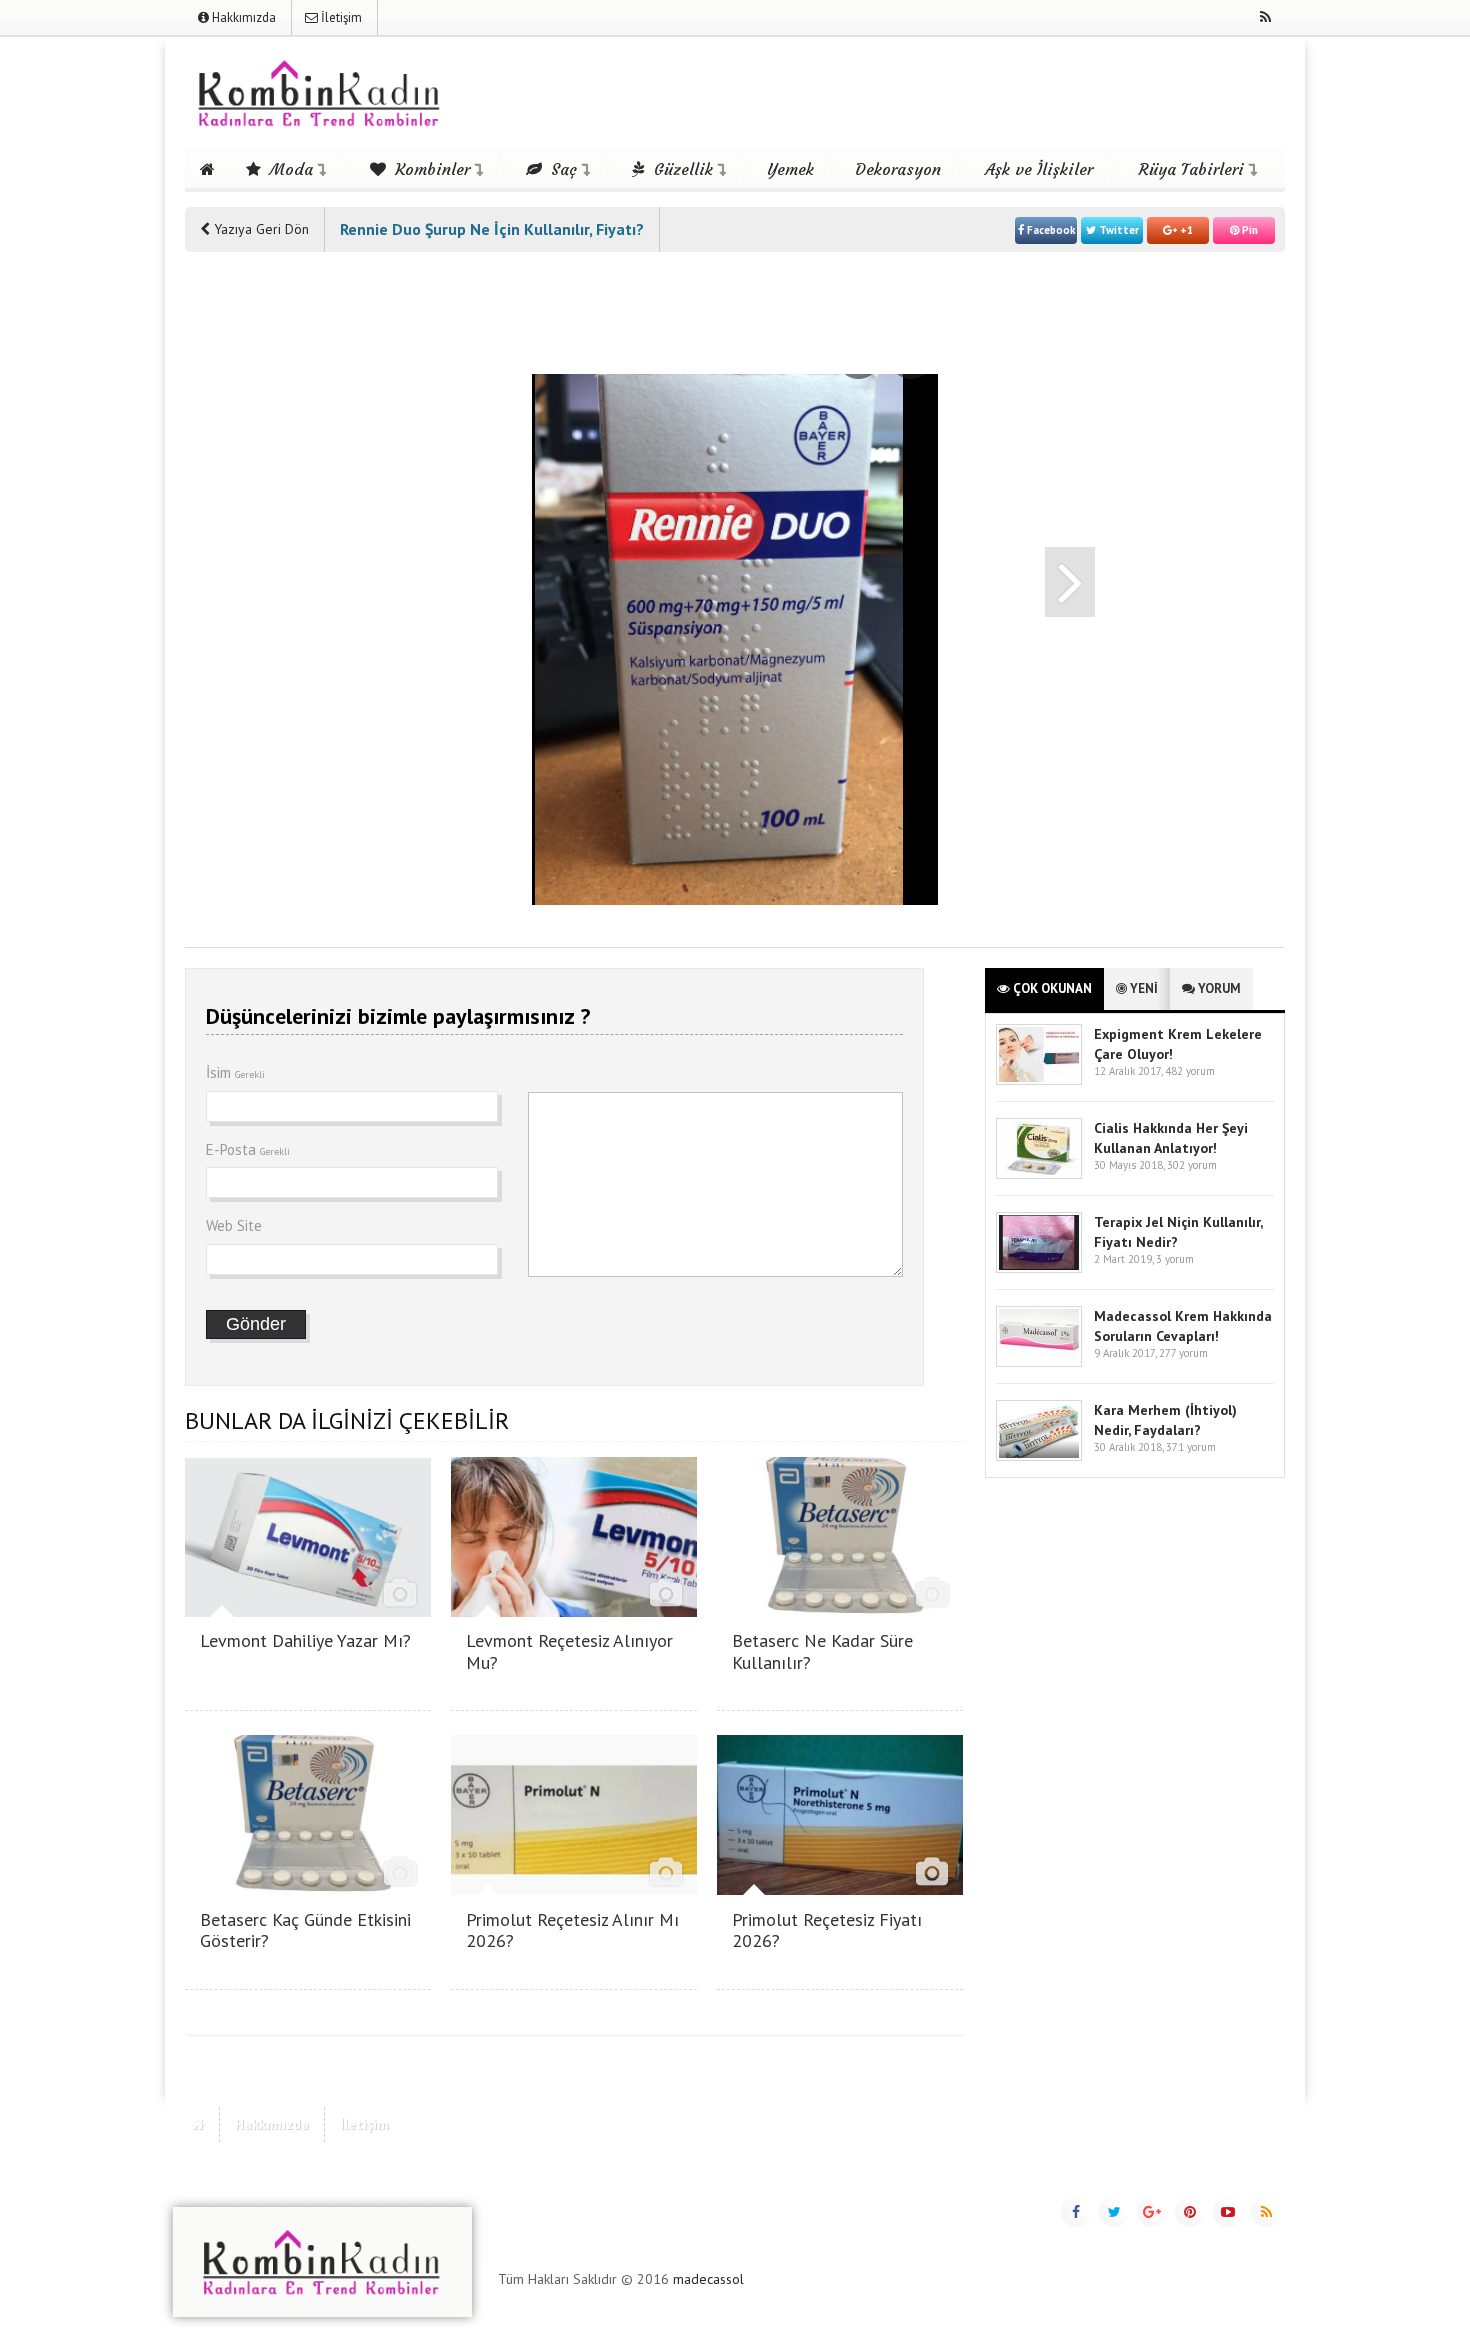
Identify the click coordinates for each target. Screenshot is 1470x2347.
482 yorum (1190, 1071)
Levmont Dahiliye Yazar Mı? (305, 1640)
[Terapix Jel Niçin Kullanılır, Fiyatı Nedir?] (1039, 1268)
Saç (561, 169)
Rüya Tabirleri (1191, 169)
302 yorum (1192, 1165)
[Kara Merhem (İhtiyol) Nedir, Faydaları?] (1039, 1456)
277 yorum (1183, 1353)
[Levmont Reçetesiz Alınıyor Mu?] (574, 1611)
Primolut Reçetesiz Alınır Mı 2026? (572, 1930)
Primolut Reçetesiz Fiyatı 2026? (827, 1930)
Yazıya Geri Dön (259, 229)
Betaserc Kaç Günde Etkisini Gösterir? (305, 1930)
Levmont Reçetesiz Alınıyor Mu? (569, 1651)
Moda (289, 169)
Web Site (234, 1225)
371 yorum (1191, 1447)
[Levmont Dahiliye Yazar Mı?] (308, 1611)
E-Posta (248, 1149)
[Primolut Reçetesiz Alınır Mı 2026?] (574, 1889)
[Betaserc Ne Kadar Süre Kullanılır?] (840, 1611)
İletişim (340, 17)
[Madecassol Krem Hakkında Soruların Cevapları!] (1039, 1362)
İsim (235, 1072)
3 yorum (1175, 1259)
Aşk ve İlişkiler (1039, 169)
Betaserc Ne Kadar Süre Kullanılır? (822, 1651)
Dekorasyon (898, 169)
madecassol (708, 2279)
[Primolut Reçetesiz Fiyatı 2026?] (840, 1889)
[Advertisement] (265, 572)
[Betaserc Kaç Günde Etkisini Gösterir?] (308, 1889)
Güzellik (681, 169)
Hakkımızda (242, 17)
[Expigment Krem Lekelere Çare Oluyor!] (1039, 1080)
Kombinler (430, 169)
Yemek (790, 169)
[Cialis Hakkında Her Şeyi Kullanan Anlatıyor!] (1039, 1174)
